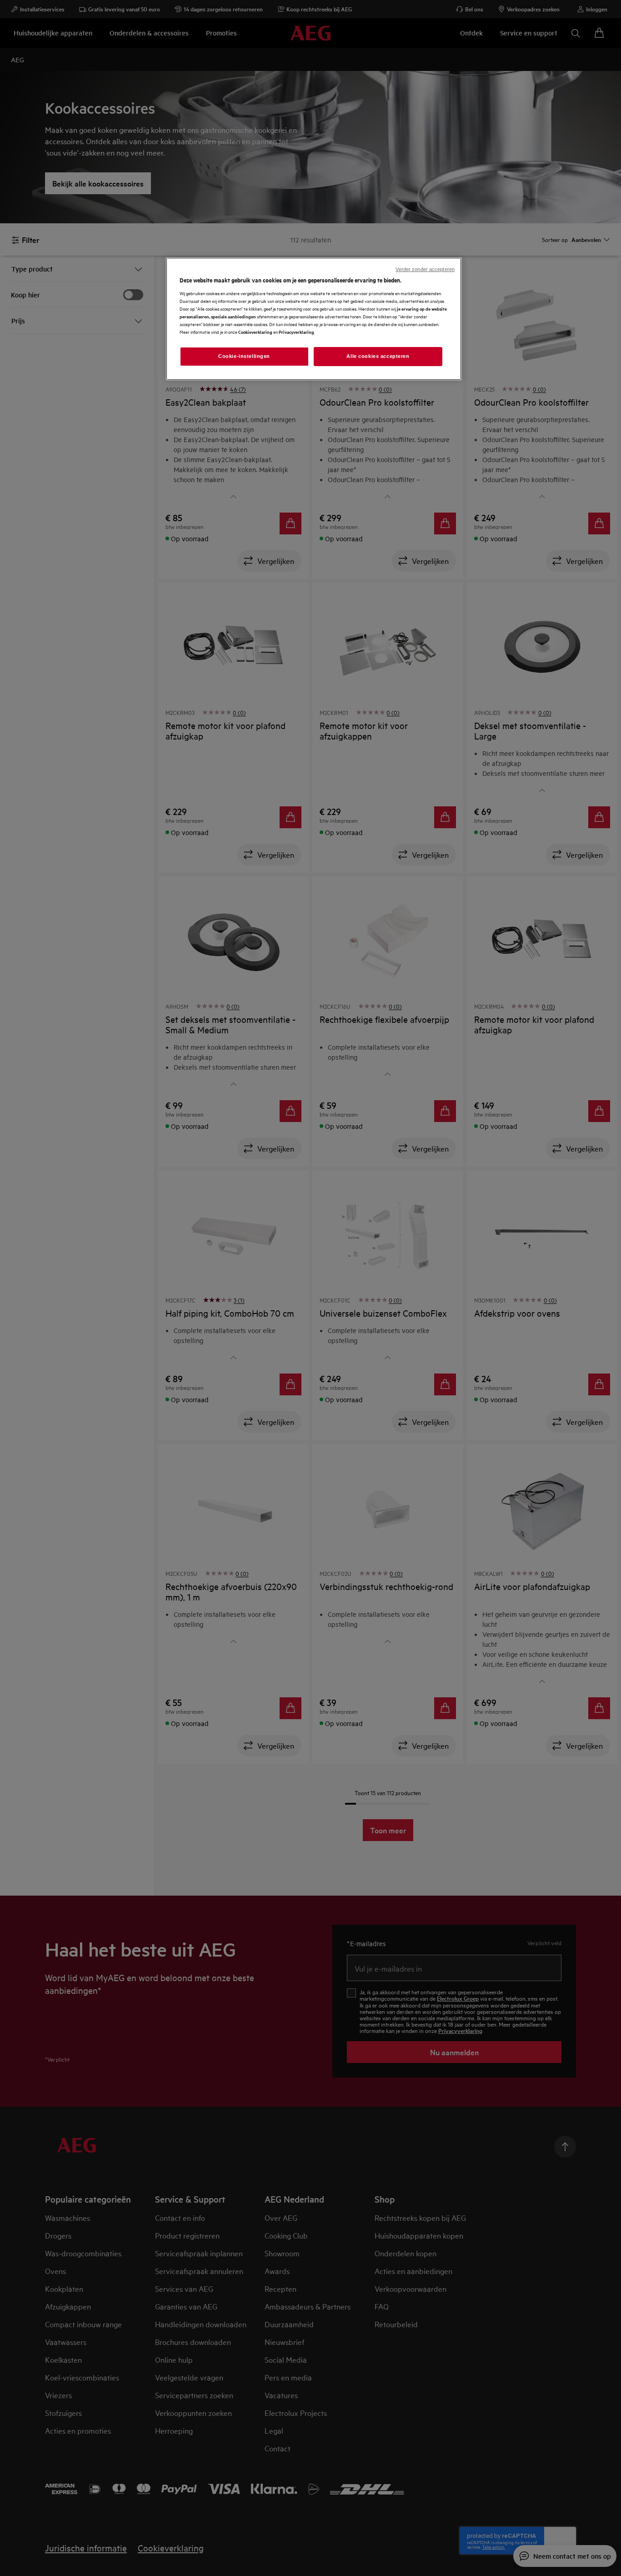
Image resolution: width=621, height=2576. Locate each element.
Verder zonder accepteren (425, 269)
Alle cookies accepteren (378, 356)
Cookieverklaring (255, 332)
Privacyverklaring (296, 332)
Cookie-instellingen (244, 356)
